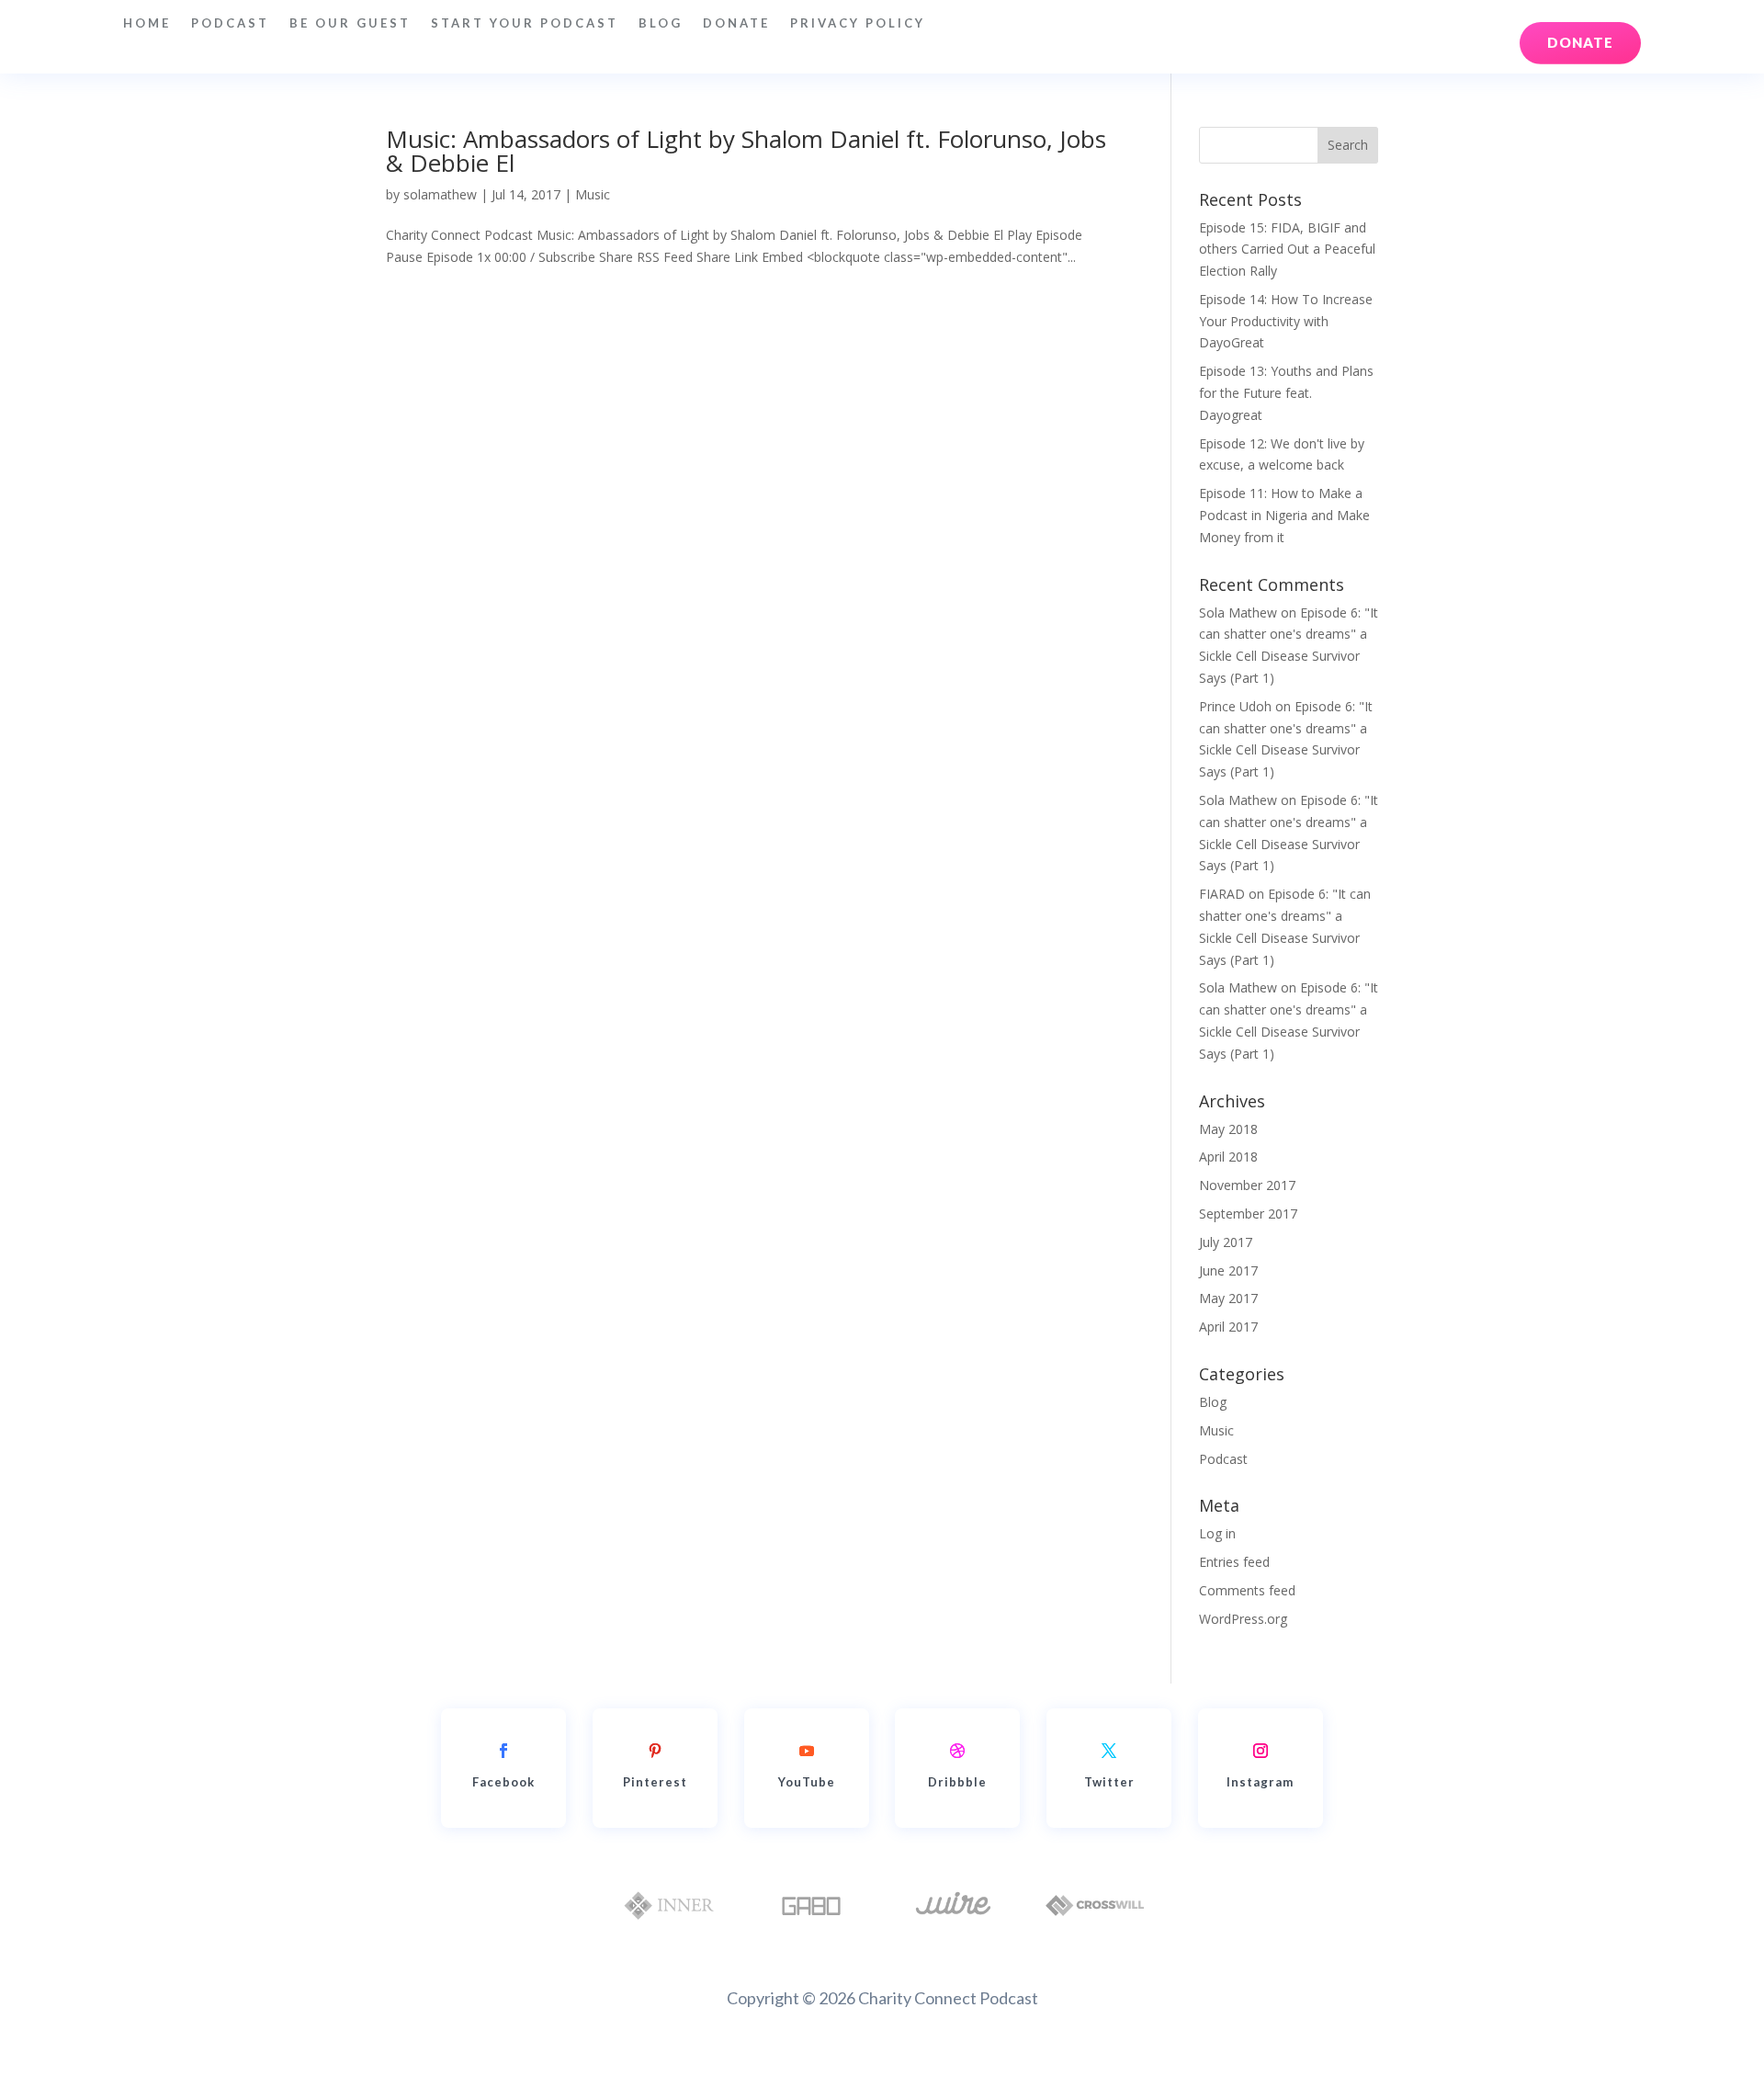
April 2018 (1228, 1157)
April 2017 (1228, 1327)
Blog (661, 23)
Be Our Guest (350, 23)
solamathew (440, 194)
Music (593, 194)
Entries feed (1234, 1562)
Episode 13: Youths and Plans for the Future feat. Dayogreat (1286, 393)
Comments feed (1247, 1590)
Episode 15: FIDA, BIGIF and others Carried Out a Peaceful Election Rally (1287, 250)
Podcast (230, 23)
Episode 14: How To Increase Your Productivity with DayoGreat (1286, 321)
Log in (1217, 1533)
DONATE (736, 23)
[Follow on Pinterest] (655, 1751)
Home (147, 23)
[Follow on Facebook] (503, 1751)
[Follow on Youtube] (807, 1751)
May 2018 (1228, 1129)
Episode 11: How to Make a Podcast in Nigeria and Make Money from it (1284, 515)
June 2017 (1228, 1270)
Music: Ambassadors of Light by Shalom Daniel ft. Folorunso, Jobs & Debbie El (746, 151)
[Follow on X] (1109, 1751)
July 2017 (1226, 1242)
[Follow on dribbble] (957, 1751)
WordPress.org (1243, 1619)
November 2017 (1247, 1185)
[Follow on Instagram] (1261, 1751)
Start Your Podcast (525, 23)
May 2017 (1228, 1298)
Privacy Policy (858, 23)
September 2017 (1248, 1214)
